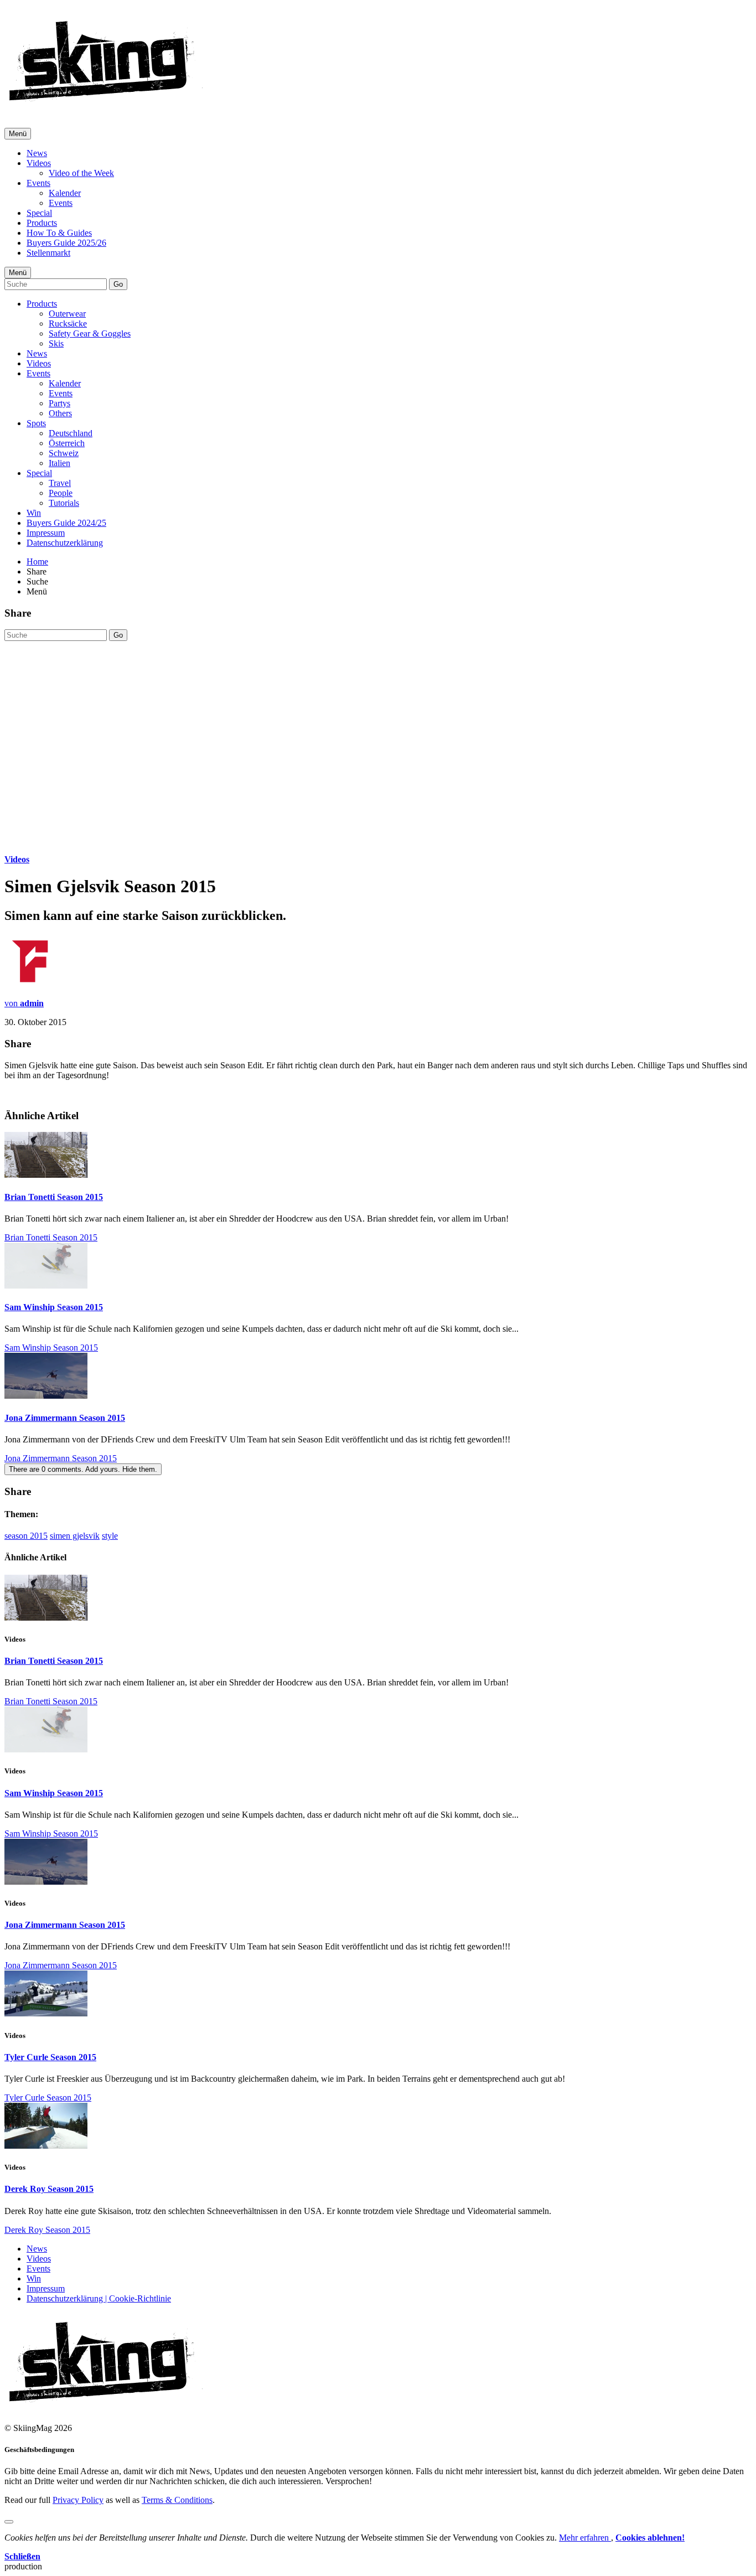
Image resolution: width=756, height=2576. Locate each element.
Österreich (67, 443)
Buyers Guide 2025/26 (66, 243)
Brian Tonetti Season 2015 (54, 1197)
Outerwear (67, 314)
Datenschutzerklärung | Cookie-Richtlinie (99, 2298)
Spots (36, 423)
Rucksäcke (68, 324)
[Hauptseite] (105, 105)
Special (39, 213)
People (61, 493)
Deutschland (71, 433)
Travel (60, 483)
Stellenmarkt (48, 253)
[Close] (9, 2522)
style (110, 1536)
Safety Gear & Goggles (90, 333)
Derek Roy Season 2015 (49, 2189)
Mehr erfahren (585, 2538)
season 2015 (26, 1536)
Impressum (46, 533)
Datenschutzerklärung (65, 543)
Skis (56, 343)
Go (118, 284)
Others (60, 413)
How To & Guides (59, 233)
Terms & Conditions (177, 2500)
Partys (59, 403)
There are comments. (83, 1469)
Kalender (65, 193)
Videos (39, 163)
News (37, 153)
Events (38, 183)
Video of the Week (81, 173)
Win (34, 513)
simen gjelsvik (75, 1536)
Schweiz (64, 453)
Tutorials (64, 503)
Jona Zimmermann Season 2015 (65, 1418)
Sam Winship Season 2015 (54, 1307)
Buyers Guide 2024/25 (66, 523)
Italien (59, 463)
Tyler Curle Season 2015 (50, 2057)
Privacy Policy (78, 2500)
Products (42, 223)
